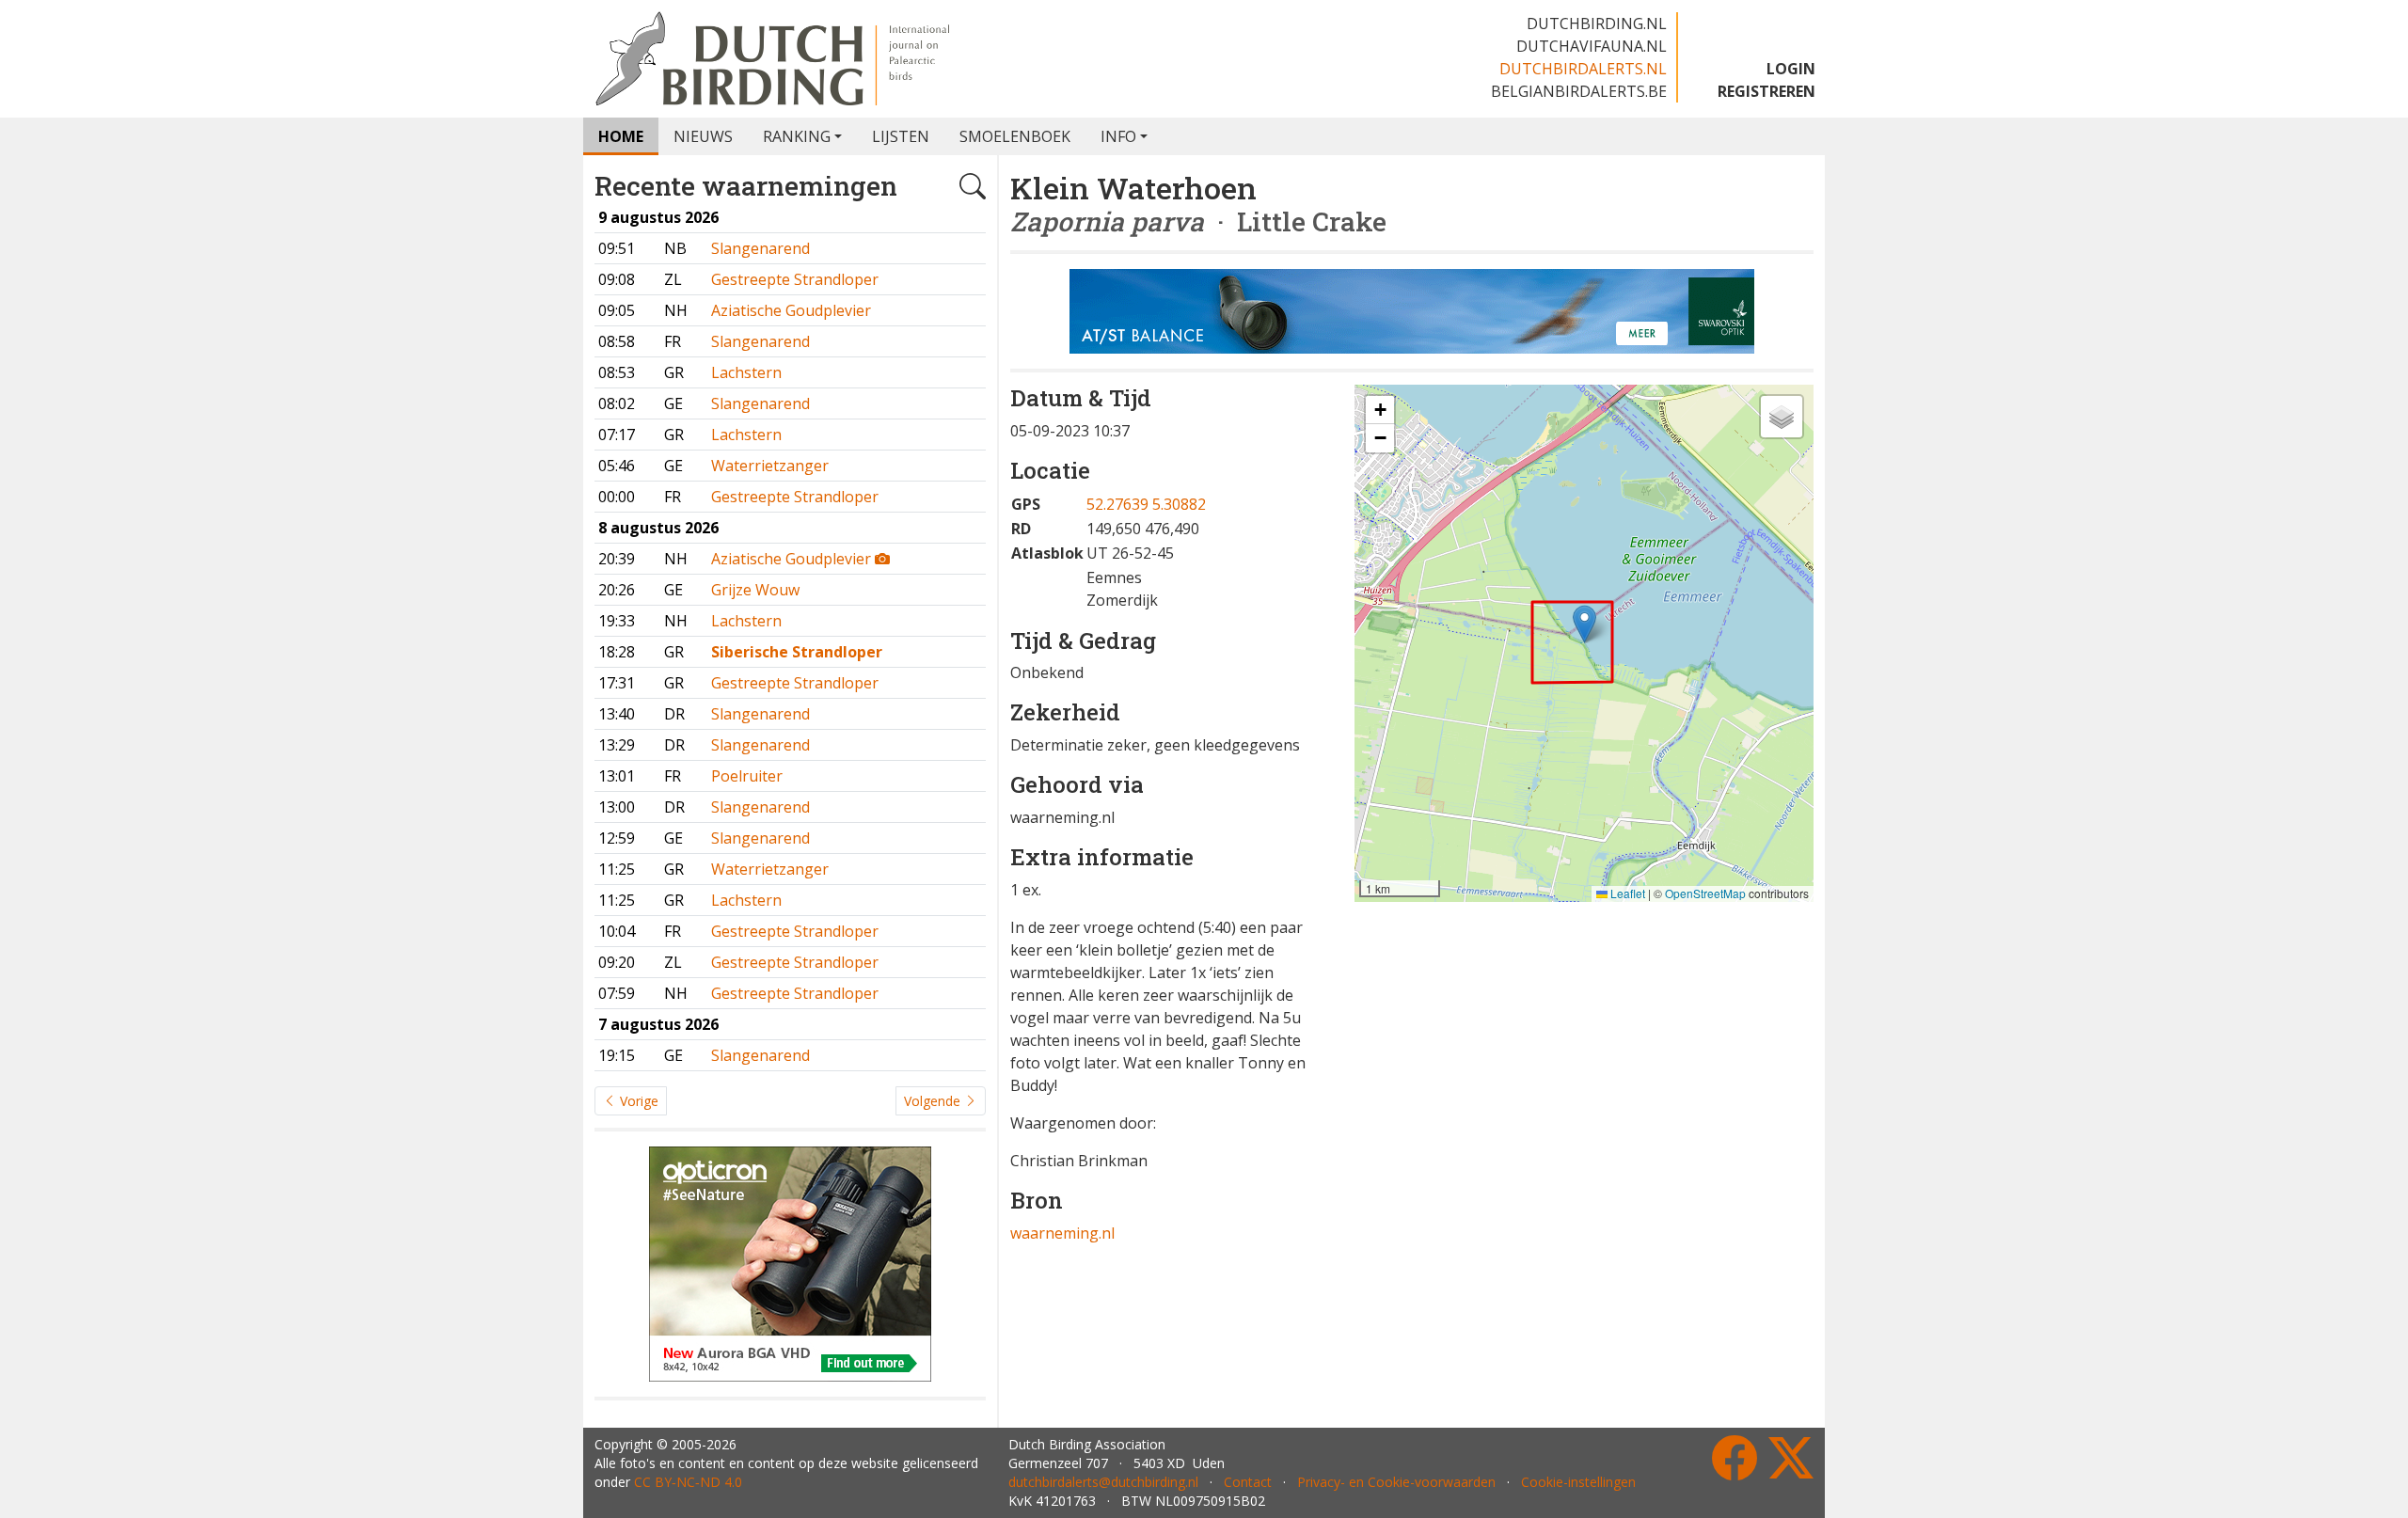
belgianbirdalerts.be (1579, 91)
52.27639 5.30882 (1146, 504)
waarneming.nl (1062, 1233)
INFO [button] (1118, 136)
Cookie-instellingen (1578, 1482)
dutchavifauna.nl (1592, 46)
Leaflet (1626, 893)
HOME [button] (621, 136)
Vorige (637, 1101)
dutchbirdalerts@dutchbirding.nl (1103, 1482)
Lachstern (746, 372)
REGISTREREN (1766, 91)
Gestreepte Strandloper (795, 279)
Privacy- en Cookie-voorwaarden (1396, 1482)
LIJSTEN (901, 136)
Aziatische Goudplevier (791, 310)
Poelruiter (747, 776)
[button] (1584, 624)
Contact (1248, 1482)
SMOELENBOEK (1015, 136)
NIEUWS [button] (703, 136)
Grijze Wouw (755, 590)
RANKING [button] (797, 136)
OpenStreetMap (1705, 893)
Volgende (934, 1101)
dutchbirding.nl (1597, 24)
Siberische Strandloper (797, 652)
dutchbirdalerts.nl (1583, 69)
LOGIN (1791, 69)
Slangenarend (760, 248)
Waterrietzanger (770, 466)
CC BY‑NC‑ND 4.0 (688, 1482)
